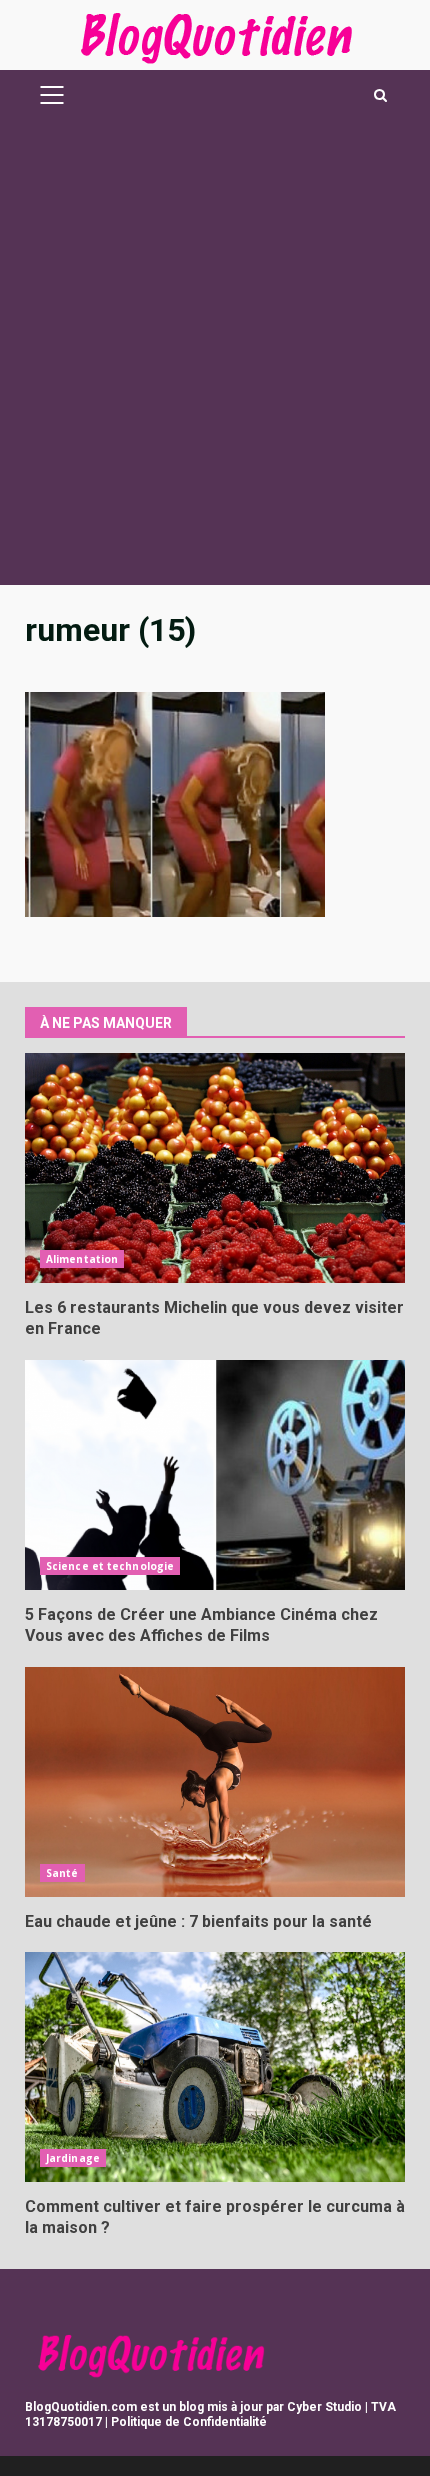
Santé (62, 1873)
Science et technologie (110, 1566)
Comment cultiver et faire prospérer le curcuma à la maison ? (215, 2067)
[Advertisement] (215, 360)
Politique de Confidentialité (189, 2422)
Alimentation (82, 1259)
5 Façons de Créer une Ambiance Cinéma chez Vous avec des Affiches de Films (215, 1475)
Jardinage (73, 2158)
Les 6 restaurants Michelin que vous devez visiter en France (215, 1168)
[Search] (380, 95)
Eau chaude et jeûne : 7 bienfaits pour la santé (215, 1782)
